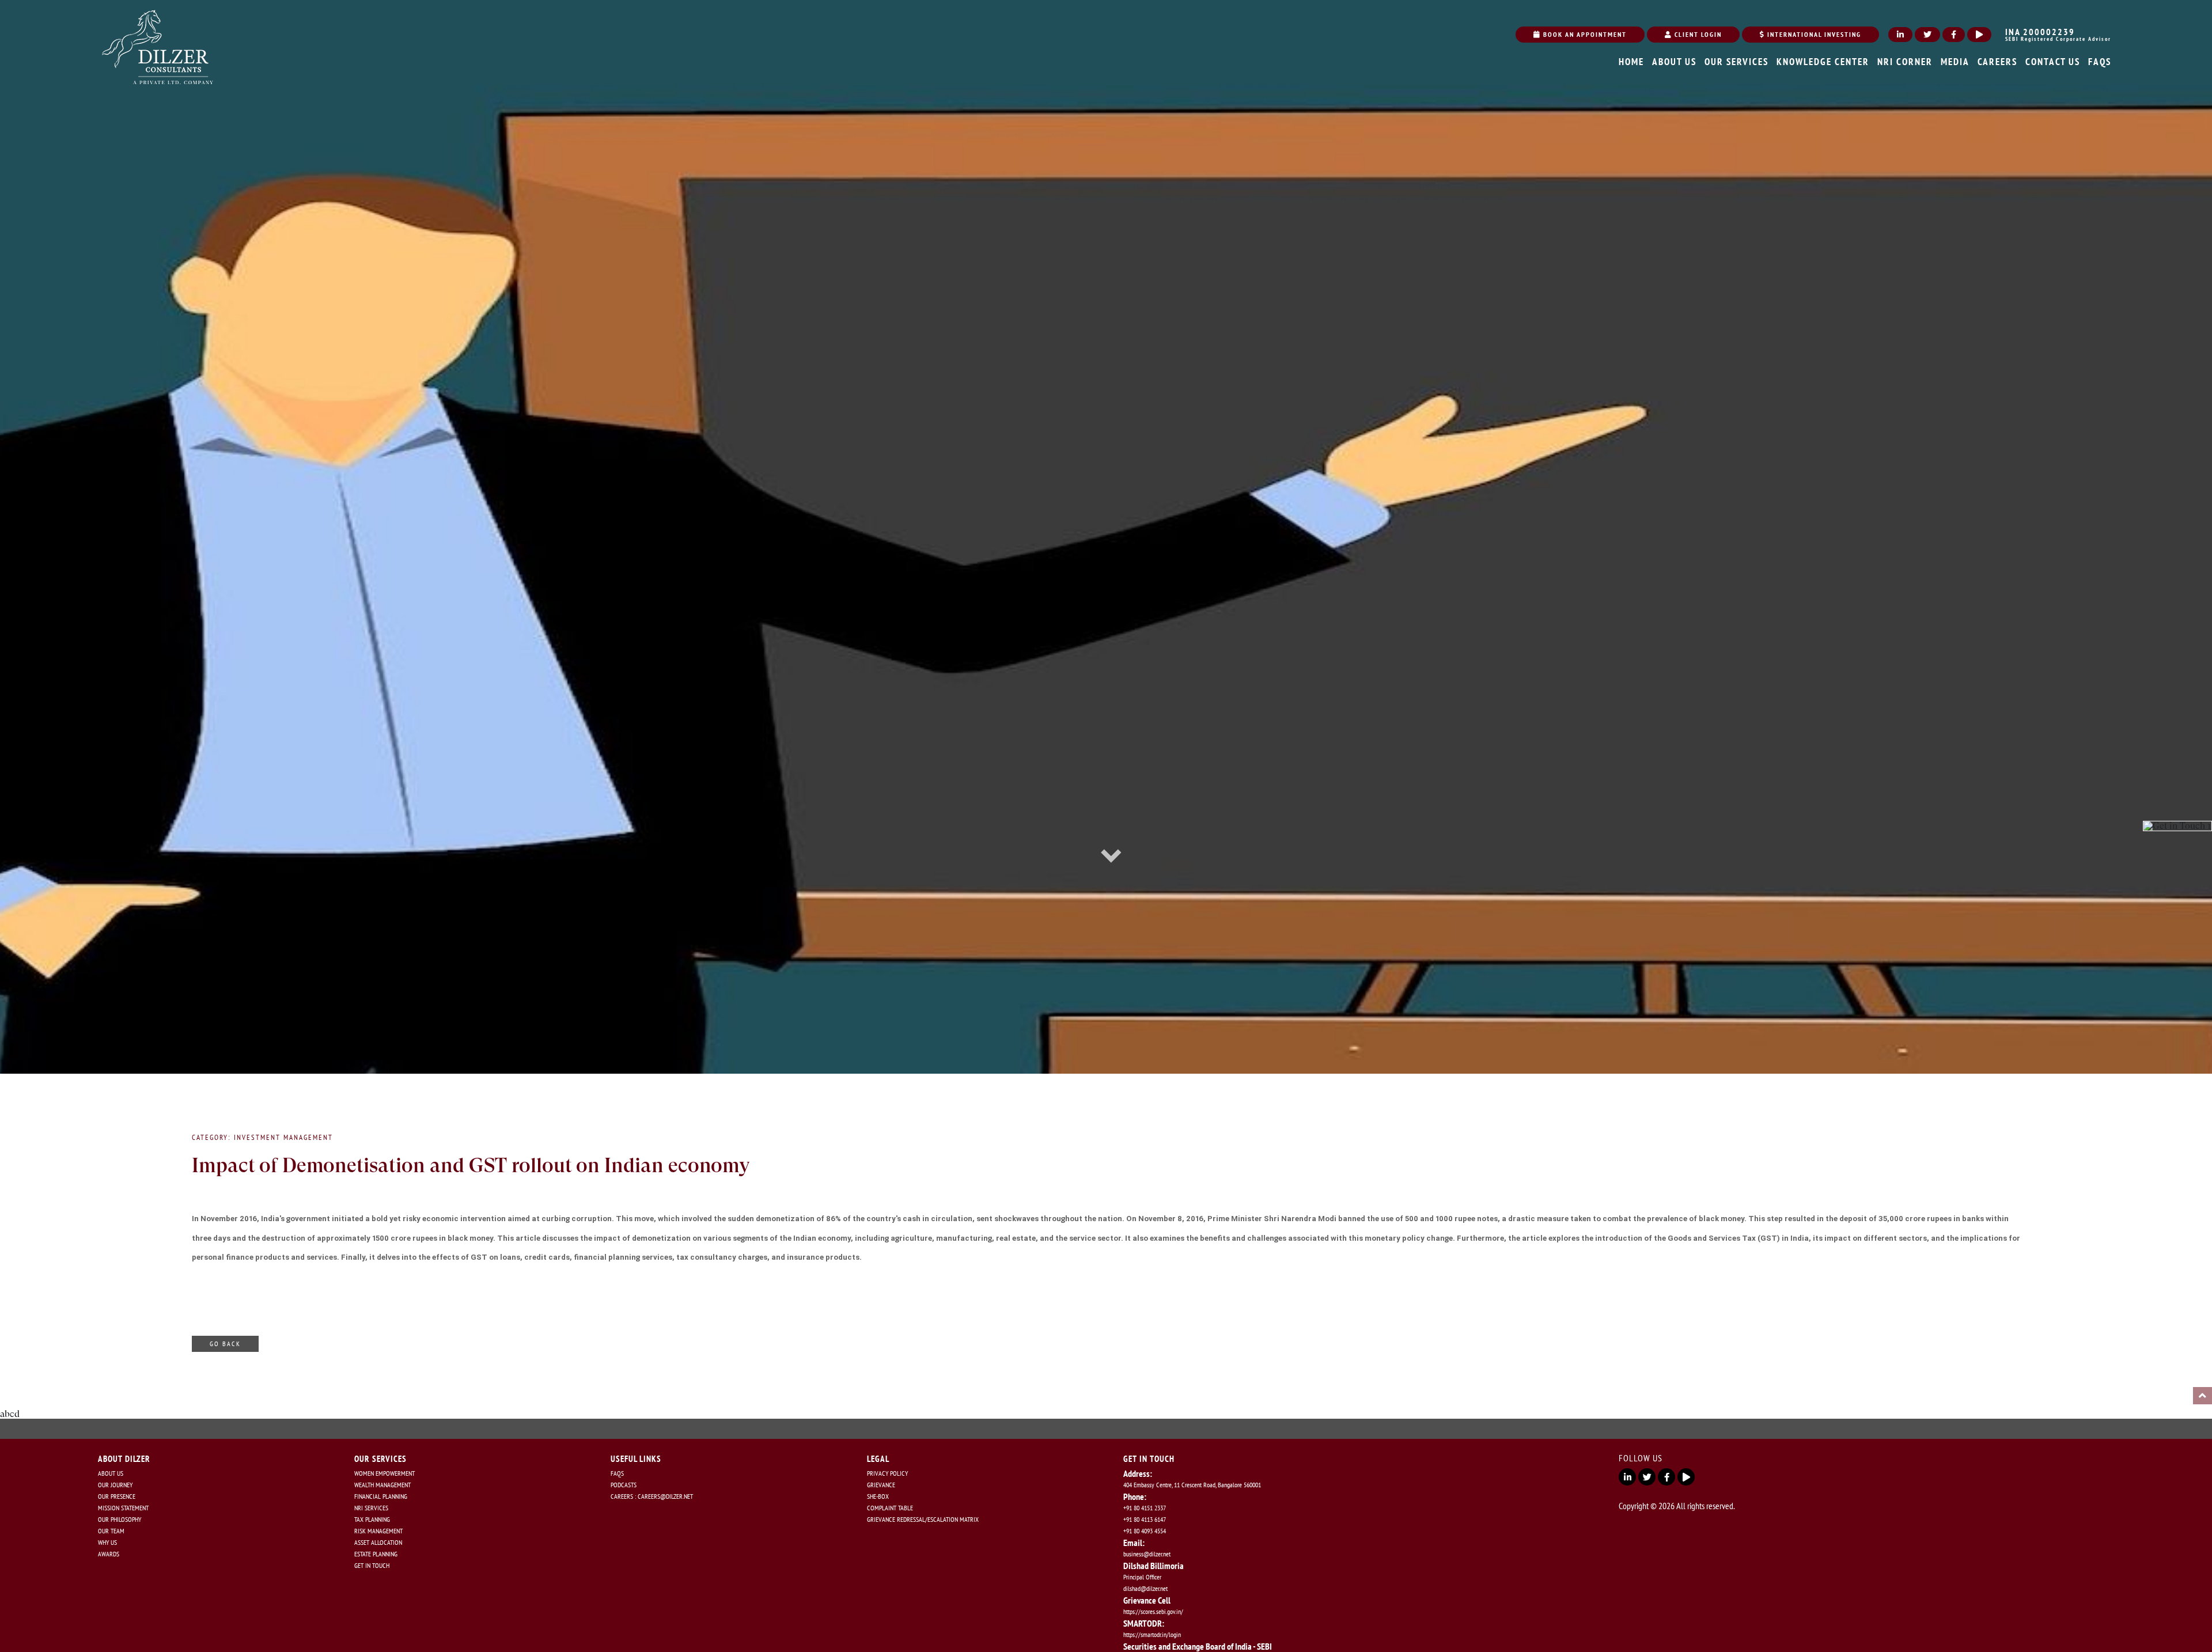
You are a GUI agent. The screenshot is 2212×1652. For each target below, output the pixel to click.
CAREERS (1997, 62)
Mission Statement (123, 1508)
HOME (1631, 62)
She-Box (878, 1496)
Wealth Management (382, 1485)
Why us (107, 1542)
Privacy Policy (887, 1473)
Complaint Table (890, 1508)
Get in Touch (372, 1565)
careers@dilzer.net (665, 1496)
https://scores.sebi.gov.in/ (1153, 1611)
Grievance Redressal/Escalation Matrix (923, 1519)
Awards (109, 1554)
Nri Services (371, 1508)
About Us (111, 1473)
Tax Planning (372, 1519)
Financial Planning (381, 1496)
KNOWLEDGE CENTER (1823, 62)
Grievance (881, 1485)
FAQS (2100, 62)
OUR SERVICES (1736, 62)
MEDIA (1955, 62)
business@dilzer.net (1147, 1554)
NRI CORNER (1905, 62)
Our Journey (115, 1485)
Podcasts (624, 1485)
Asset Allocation (378, 1542)
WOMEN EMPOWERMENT (385, 1473)
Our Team (111, 1531)
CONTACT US (2053, 62)
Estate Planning (376, 1554)
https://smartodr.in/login (1152, 1634)
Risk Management (378, 1531)
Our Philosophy (120, 1519)
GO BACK (225, 1344)
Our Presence (117, 1496)
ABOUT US (1674, 62)
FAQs (617, 1473)
